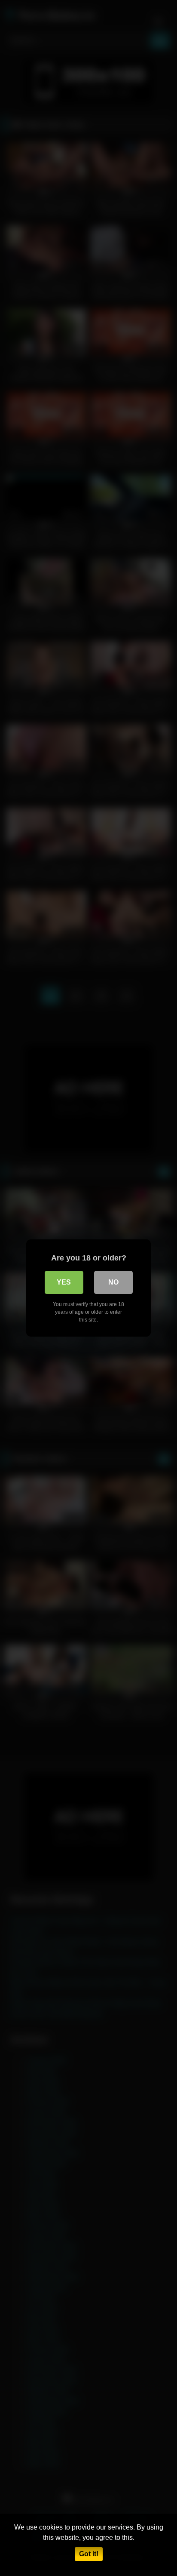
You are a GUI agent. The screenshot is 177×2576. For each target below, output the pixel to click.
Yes (64, 1282)
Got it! (89, 2554)
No (113, 1282)
